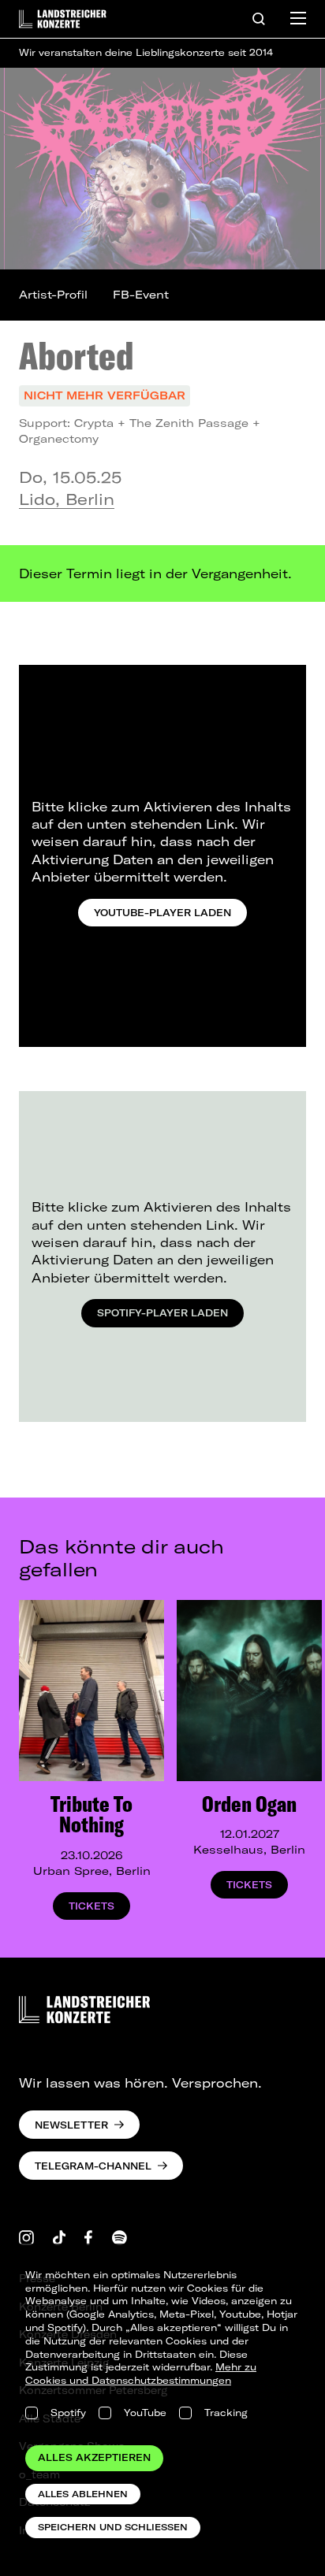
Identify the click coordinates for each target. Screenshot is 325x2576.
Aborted (77, 355)
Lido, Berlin (67, 499)
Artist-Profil (53, 295)
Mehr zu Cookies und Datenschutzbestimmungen (141, 2374)
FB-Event (141, 295)
